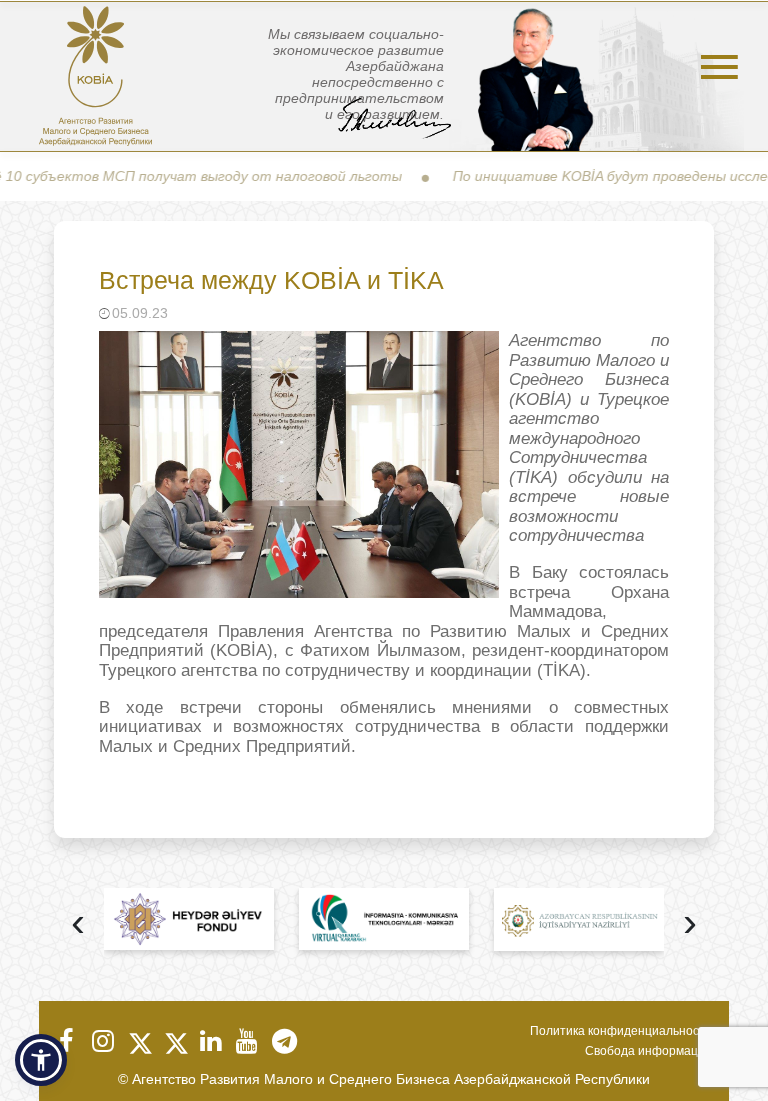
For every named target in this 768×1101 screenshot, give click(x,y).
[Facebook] (66, 1041)
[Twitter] (138, 1041)
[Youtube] (246, 1041)
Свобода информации (648, 1051)
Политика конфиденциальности (621, 1031)
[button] (41, 1060)
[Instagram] (102, 1041)
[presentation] (78, 924)
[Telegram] (282, 1041)
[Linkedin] (210, 1041)
